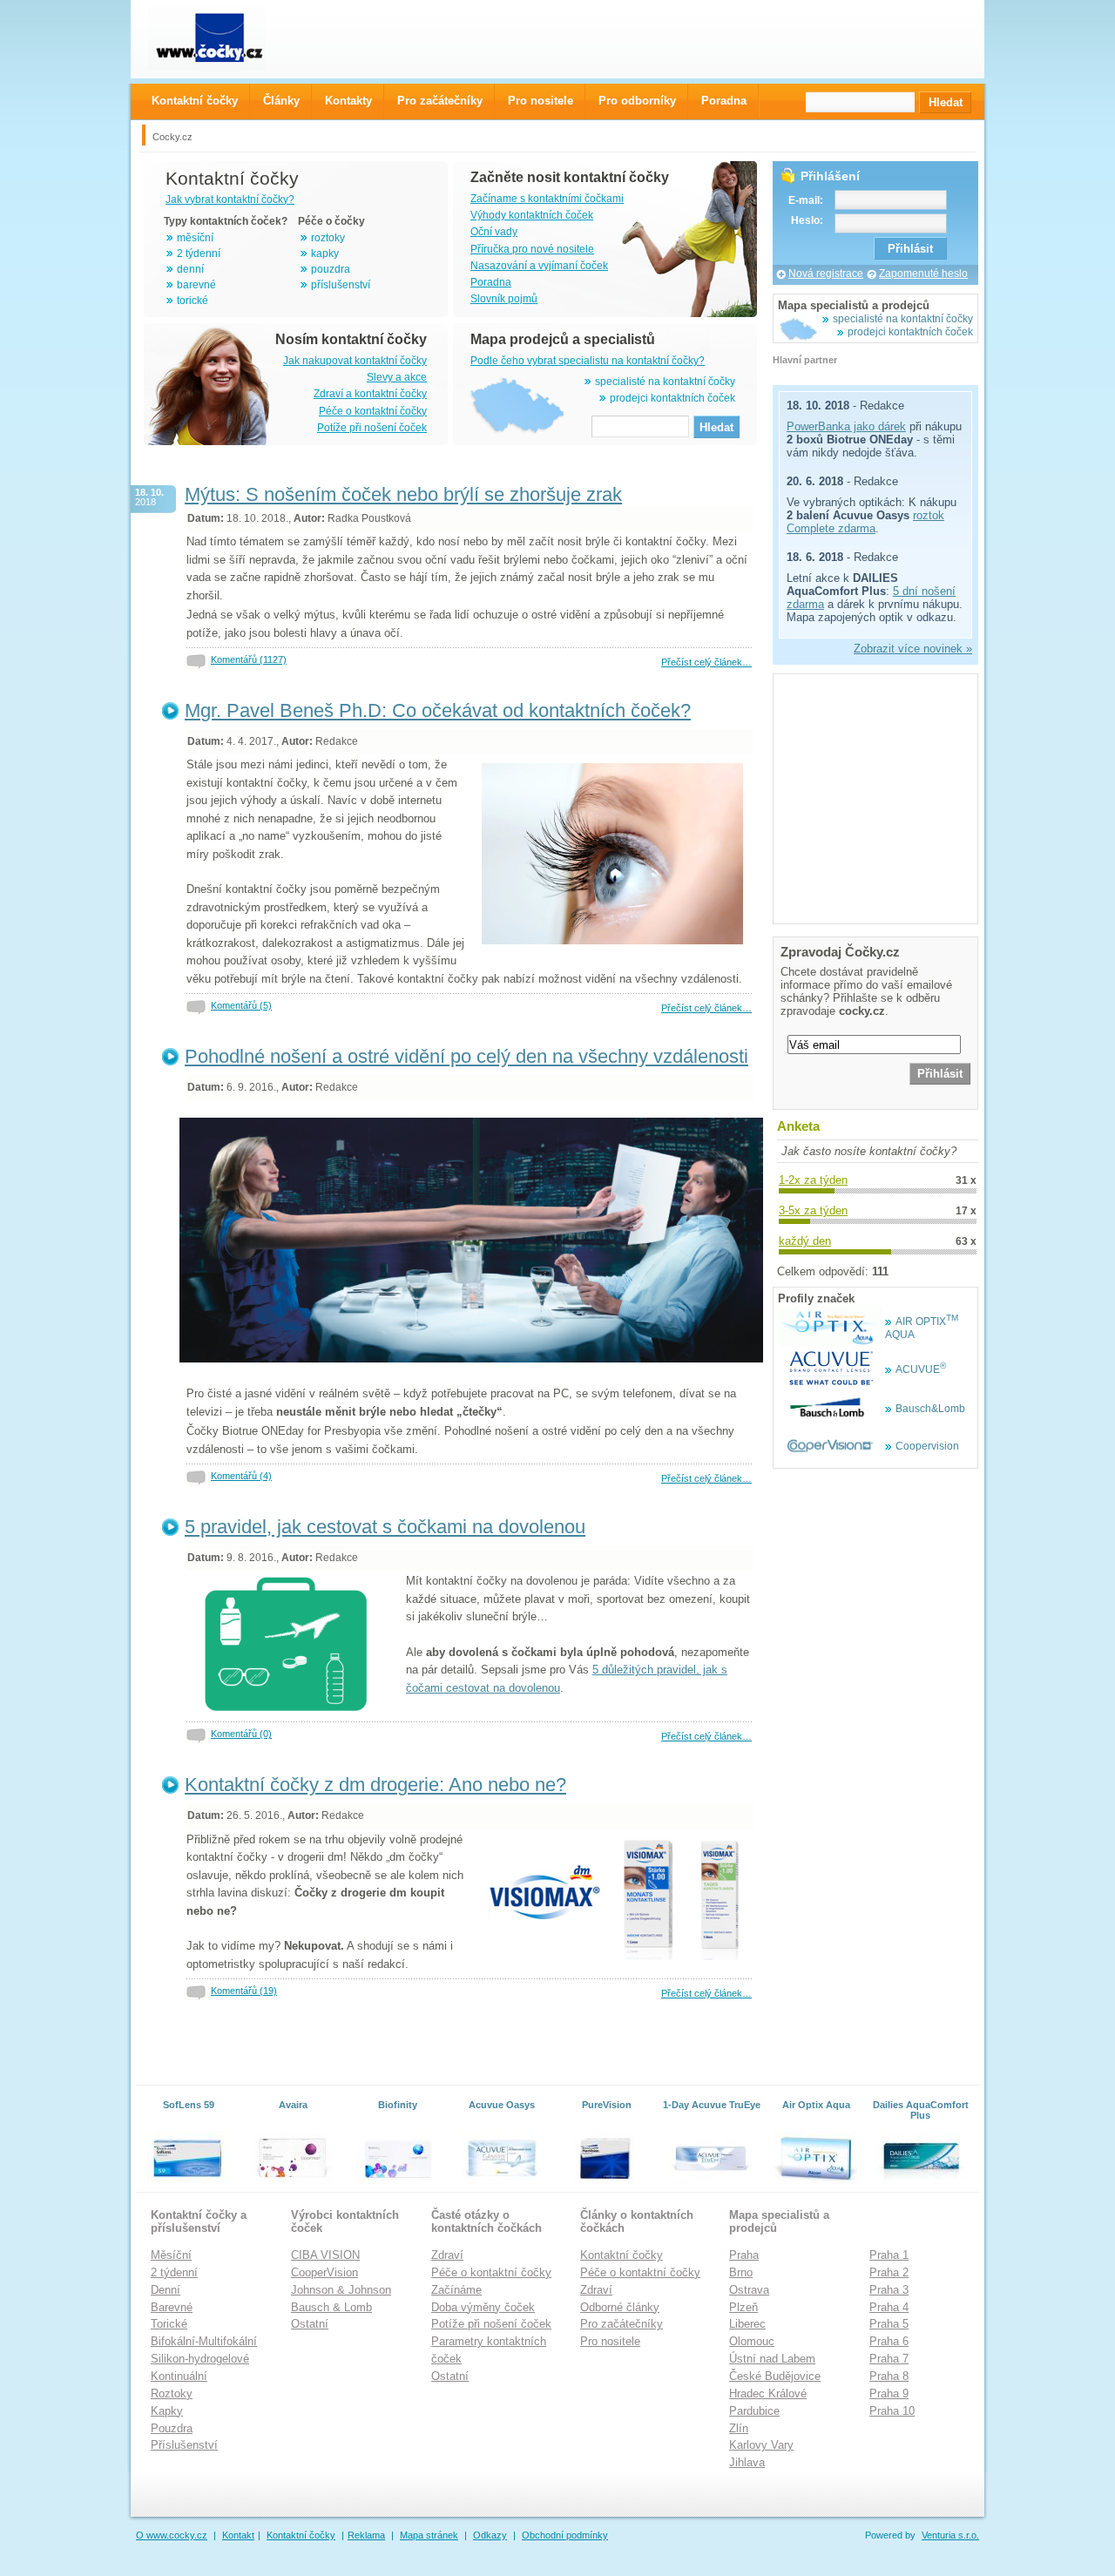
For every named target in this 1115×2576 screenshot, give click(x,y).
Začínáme (456, 2290)
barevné (196, 285)
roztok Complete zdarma (865, 522)
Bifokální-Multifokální (204, 2341)
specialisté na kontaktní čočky (665, 382)
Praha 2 (889, 2272)
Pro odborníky (637, 101)
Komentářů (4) (241, 1476)
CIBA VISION (325, 2255)
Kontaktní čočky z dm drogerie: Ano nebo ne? (375, 1785)
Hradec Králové (768, 2393)
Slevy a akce (397, 377)
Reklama (366, 2535)
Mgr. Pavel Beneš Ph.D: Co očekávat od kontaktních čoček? (438, 710)
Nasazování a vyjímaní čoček (539, 266)
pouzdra (331, 269)
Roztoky (172, 2393)
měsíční (195, 238)
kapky (325, 254)
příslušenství (341, 285)
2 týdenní (199, 254)
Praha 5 (889, 2324)
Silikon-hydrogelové (200, 2359)
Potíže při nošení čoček (372, 428)
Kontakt (238, 2535)
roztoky (328, 238)
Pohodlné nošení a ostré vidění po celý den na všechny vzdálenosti (466, 1056)
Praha (744, 2255)
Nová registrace (826, 274)
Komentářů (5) (241, 1005)
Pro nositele (610, 2341)
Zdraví (447, 2255)
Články (281, 101)
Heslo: (807, 220)
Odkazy (490, 2535)
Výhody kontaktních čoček (532, 215)
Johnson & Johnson (341, 2290)
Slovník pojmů (504, 299)
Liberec (747, 2324)
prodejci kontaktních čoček (672, 398)
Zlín (739, 2428)
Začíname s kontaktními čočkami (547, 199)
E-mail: (806, 200)
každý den (805, 1241)
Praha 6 (889, 2341)
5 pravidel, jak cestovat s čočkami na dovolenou (385, 1527)
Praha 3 (889, 2290)
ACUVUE (921, 1369)
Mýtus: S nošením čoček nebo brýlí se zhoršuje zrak (403, 494)
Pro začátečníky (622, 2324)
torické (193, 301)
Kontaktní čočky (622, 2255)
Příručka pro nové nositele (532, 249)
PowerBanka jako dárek (846, 426)
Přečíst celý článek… (706, 662)
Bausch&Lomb (930, 1409)
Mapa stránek (429, 2535)
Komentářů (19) (244, 1991)
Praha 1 (889, 2255)
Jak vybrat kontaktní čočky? (230, 199)
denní (190, 269)
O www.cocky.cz (172, 2535)
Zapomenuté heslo (923, 274)
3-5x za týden (813, 1210)
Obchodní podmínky (565, 2535)
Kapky (167, 2411)
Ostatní (310, 2324)
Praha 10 (892, 2411)
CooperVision (324, 2272)
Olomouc (752, 2341)
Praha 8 (889, 2376)
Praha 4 (889, 2307)
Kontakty (348, 101)
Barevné (172, 2307)
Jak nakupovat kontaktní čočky (355, 361)
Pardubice (754, 2411)
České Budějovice (775, 2376)
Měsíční (171, 2255)
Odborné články (620, 2307)
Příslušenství (184, 2445)
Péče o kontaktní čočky (373, 411)
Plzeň (743, 2307)
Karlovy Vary (761, 2445)
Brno (741, 2272)
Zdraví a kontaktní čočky (370, 394)
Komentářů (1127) (249, 659)
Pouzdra (172, 2428)
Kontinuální (179, 2376)
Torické (169, 2324)
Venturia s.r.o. (950, 2535)
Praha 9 (889, 2393)
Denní (166, 2290)
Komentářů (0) (241, 1734)
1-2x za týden (813, 1180)
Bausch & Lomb (331, 2307)
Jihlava (747, 2462)
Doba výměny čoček (483, 2307)
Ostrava (749, 2290)
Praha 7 (889, 2359)
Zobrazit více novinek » (913, 649)
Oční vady (494, 232)
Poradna (491, 282)
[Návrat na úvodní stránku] (223, 39)
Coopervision (927, 1446)
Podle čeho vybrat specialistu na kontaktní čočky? (588, 361)
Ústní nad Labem (772, 2359)
